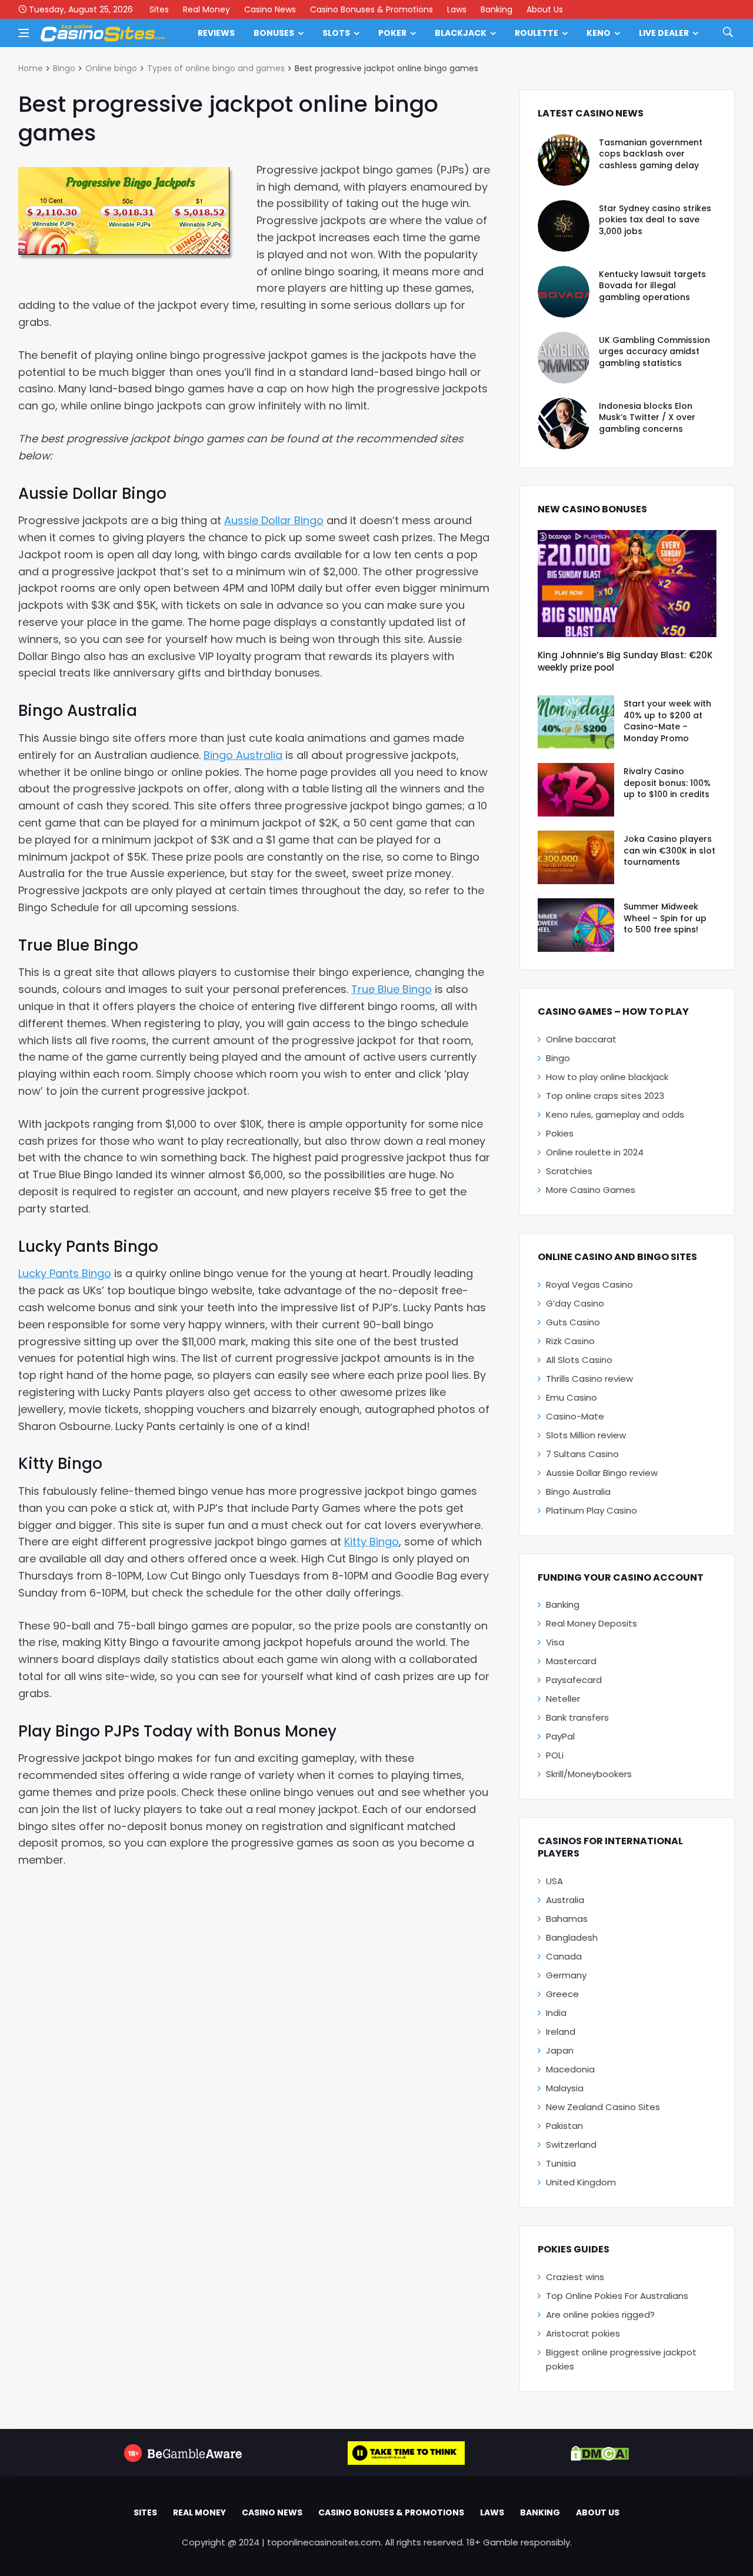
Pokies (560, 1133)
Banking (497, 9)
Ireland (561, 2032)
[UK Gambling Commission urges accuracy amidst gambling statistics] (564, 358)
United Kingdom (581, 2182)
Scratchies (569, 1171)
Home (31, 68)
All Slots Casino (579, 1360)
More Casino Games (591, 1190)
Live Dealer (664, 33)
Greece (562, 1994)
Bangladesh (572, 1937)
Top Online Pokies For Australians (617, 2296)
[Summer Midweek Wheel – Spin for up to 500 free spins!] (576, 925)
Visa (555, 1642)
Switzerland (571, 2145)
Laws (457, 9)
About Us (545, 9)
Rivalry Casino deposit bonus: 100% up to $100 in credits (667, 783)
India (556, 2013)
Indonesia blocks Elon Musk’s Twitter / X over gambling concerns (647, 417)
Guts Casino (573, 1322)
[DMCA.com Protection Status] (600, 2453)
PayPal (560, 1736)
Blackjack (461, 33)
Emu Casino (572, 1397)
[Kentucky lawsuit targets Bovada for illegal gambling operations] (564, 292)
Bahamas (567, 1919)
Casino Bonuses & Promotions (371, 9)
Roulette (537, 33)
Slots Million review (586, 1435)
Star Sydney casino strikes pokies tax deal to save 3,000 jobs (655, 220)
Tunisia (561, 2163)
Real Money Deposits (592, 1623)
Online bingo (111, 68)
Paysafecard (574, 1680)
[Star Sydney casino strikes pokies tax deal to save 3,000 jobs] (564, 226)
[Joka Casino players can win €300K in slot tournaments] (576, 857)
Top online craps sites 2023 (605, 1096)
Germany (566, 1975)
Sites (159, 9)
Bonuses (274, 33)
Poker (392, 33)
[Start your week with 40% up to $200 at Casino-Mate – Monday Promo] (576, 722)
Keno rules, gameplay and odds (615, 1114)
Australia (565, 1900)
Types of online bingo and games (216, 68)
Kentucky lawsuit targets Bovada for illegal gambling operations (652, 286)
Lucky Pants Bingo (65, 1273)
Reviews (216, 33)
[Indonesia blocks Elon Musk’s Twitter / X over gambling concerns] (564, 424)
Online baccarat (581, 1039)
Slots (336, 33)
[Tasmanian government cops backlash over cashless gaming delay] (564, 160)
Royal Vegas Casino (589, 1284)
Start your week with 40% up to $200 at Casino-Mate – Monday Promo (667, 721)
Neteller (563, 1699)
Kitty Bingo (371, 1542)
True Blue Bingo (392, 989)
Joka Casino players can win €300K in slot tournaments (669, 850)
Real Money (206, 9)
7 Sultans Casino (582, 1454)
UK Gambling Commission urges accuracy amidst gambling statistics (654, 351)
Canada (564, 1956)
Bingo (64, 68)
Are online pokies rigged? (600, 2315)
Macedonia (570, 2069)
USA (554, 1881)
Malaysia (565, 2088)
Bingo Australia (243, 755)
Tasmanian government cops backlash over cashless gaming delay (651, 154)
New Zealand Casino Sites (603, 2107)
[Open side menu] (24, 33)
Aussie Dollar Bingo (274, 520)
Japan (560, 2050)
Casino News (270, 9)
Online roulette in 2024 (595, 1152)
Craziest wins (575, 2277)
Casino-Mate (575, 1416)
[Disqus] (254, 2040)
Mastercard (571, 1661)
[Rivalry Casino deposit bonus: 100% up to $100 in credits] (576, 790)
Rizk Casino (570, 1341)
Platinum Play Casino (592, 1510)
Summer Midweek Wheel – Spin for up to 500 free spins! (665, 918)
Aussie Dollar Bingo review (602, 1473)
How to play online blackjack (607, 1077)
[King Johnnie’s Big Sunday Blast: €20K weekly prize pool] (627, 584)
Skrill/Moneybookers (589, 1774)
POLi (555, 1755)
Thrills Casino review (589, 1379)
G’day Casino (575, 1303)
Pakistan (564, 2126)
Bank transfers (577, 1717)
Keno (599, 33)
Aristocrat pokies (583, 2333)
